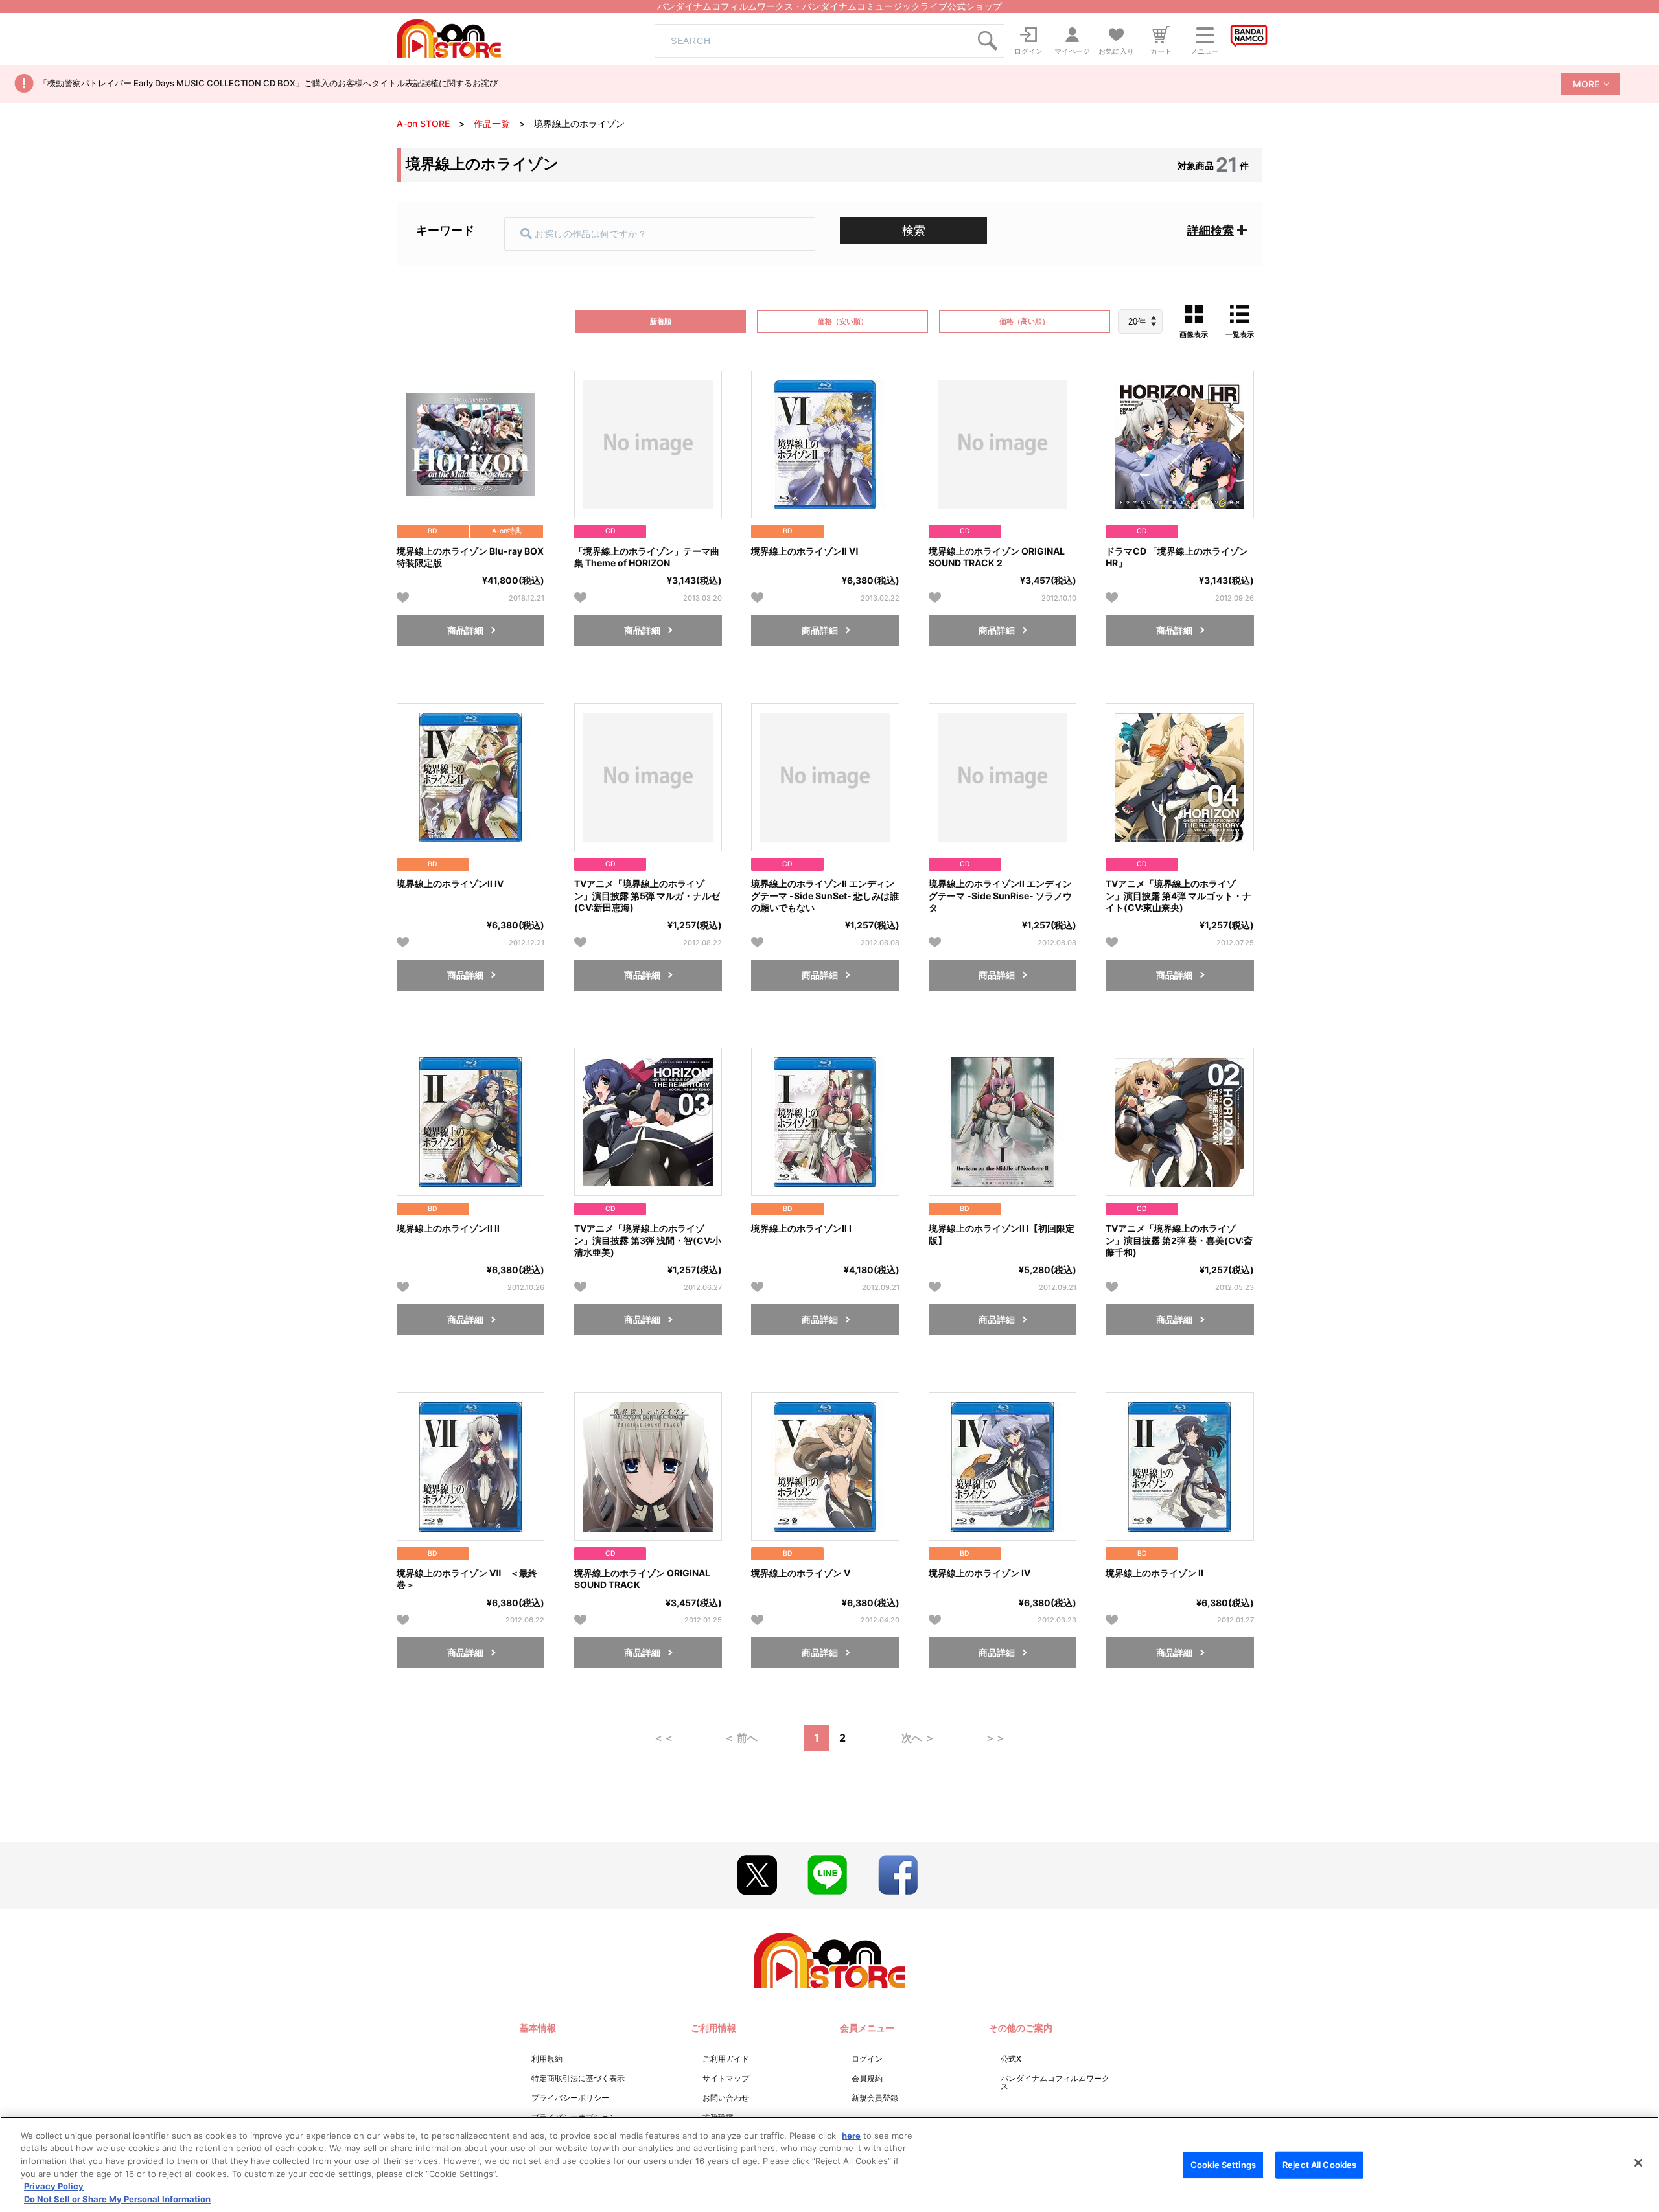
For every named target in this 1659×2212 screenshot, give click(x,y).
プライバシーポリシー (570, 2098)
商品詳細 (465, 630)
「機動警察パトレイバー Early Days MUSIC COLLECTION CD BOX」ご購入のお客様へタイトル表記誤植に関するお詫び (268, 83)
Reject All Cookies (1319, 2165)
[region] (829, 2164)
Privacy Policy (54, 2186)
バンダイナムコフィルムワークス (1055, 2082)
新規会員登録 (875, 2098)
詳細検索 (1211, 230)
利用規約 (547, 2059)
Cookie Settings (1223, 2165)
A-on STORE (423, 123)
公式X (1011, 2059)
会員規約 (867, 2078)
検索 (914, 230)
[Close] (1638, 2163)
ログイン (867, 2059)
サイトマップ (726, 2078)
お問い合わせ (726, 2098)
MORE (1586, 84)
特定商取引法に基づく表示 (578, 2078)
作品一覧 (492, 123)
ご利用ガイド (726, 2059)
